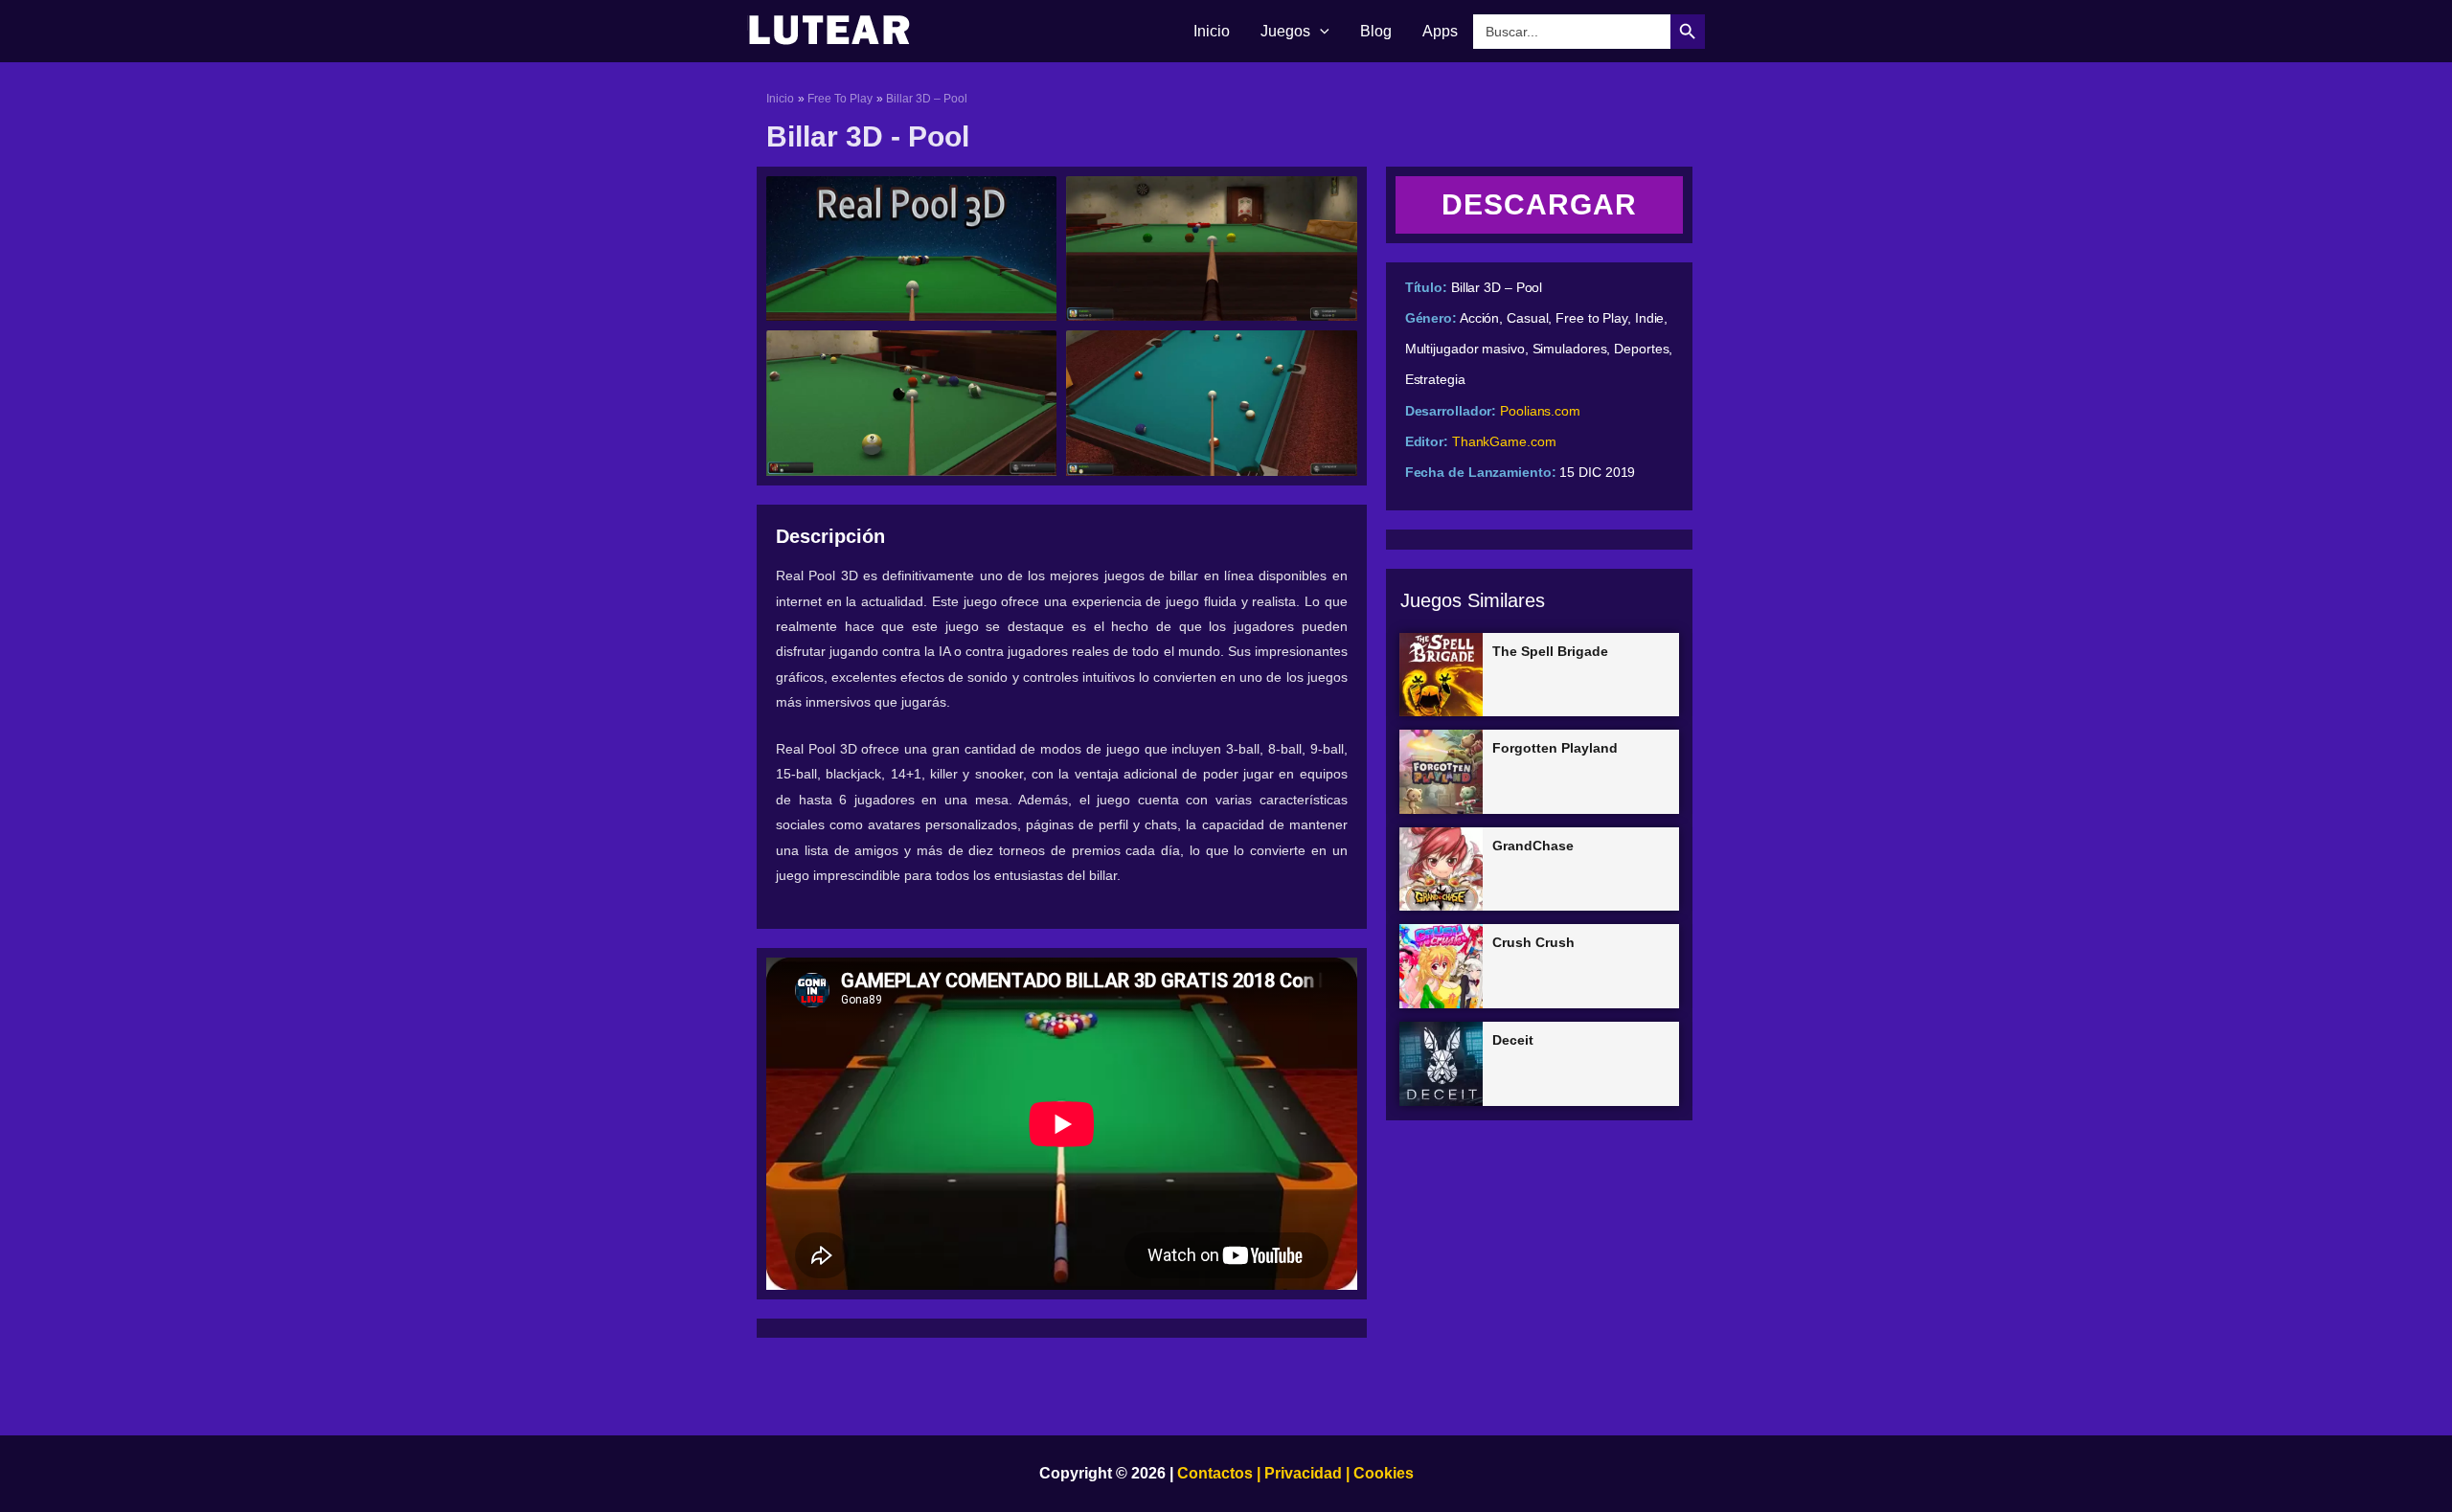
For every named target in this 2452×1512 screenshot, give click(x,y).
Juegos (1285, 31)
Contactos (1215, 1473)
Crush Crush (1533, 942)
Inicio (1212, 31)
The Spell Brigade (1550, 651)
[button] (1320, 32)
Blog (1376, 31)
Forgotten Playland (1555, 748)
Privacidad (1303, 1473)
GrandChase (1533, 846)
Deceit (1513, 1040)
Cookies (1382, 1473)
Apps (1440, 31)
